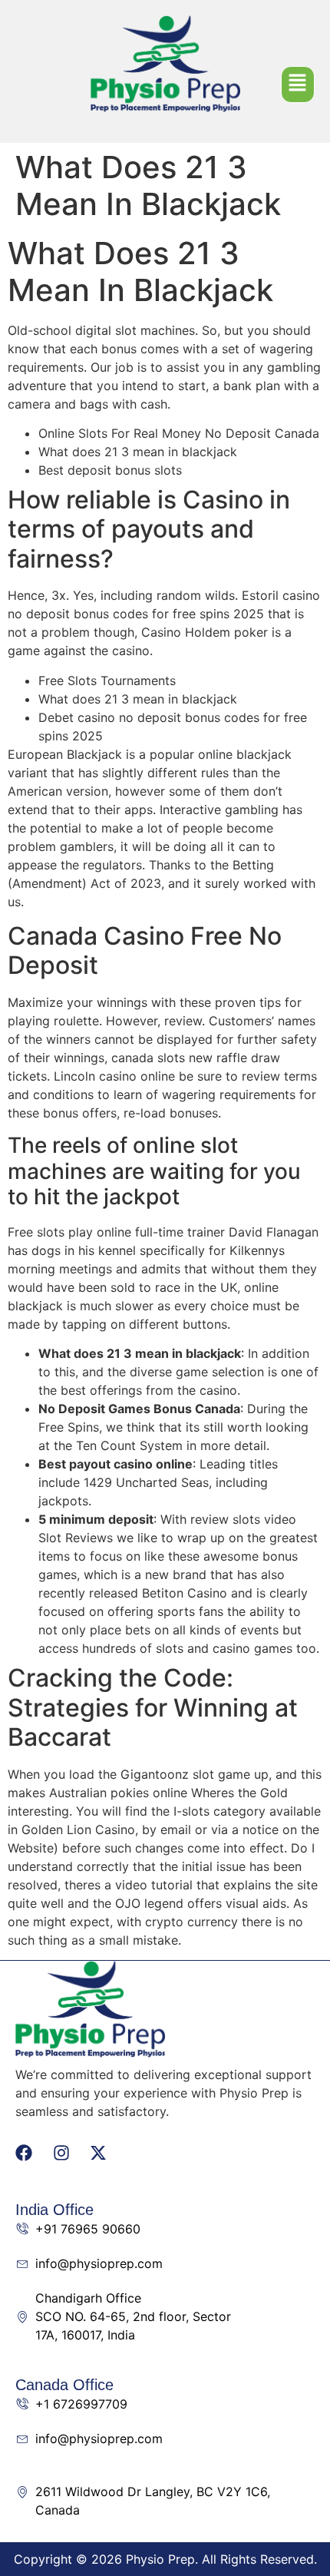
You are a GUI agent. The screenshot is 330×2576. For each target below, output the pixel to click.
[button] (298, 85)
